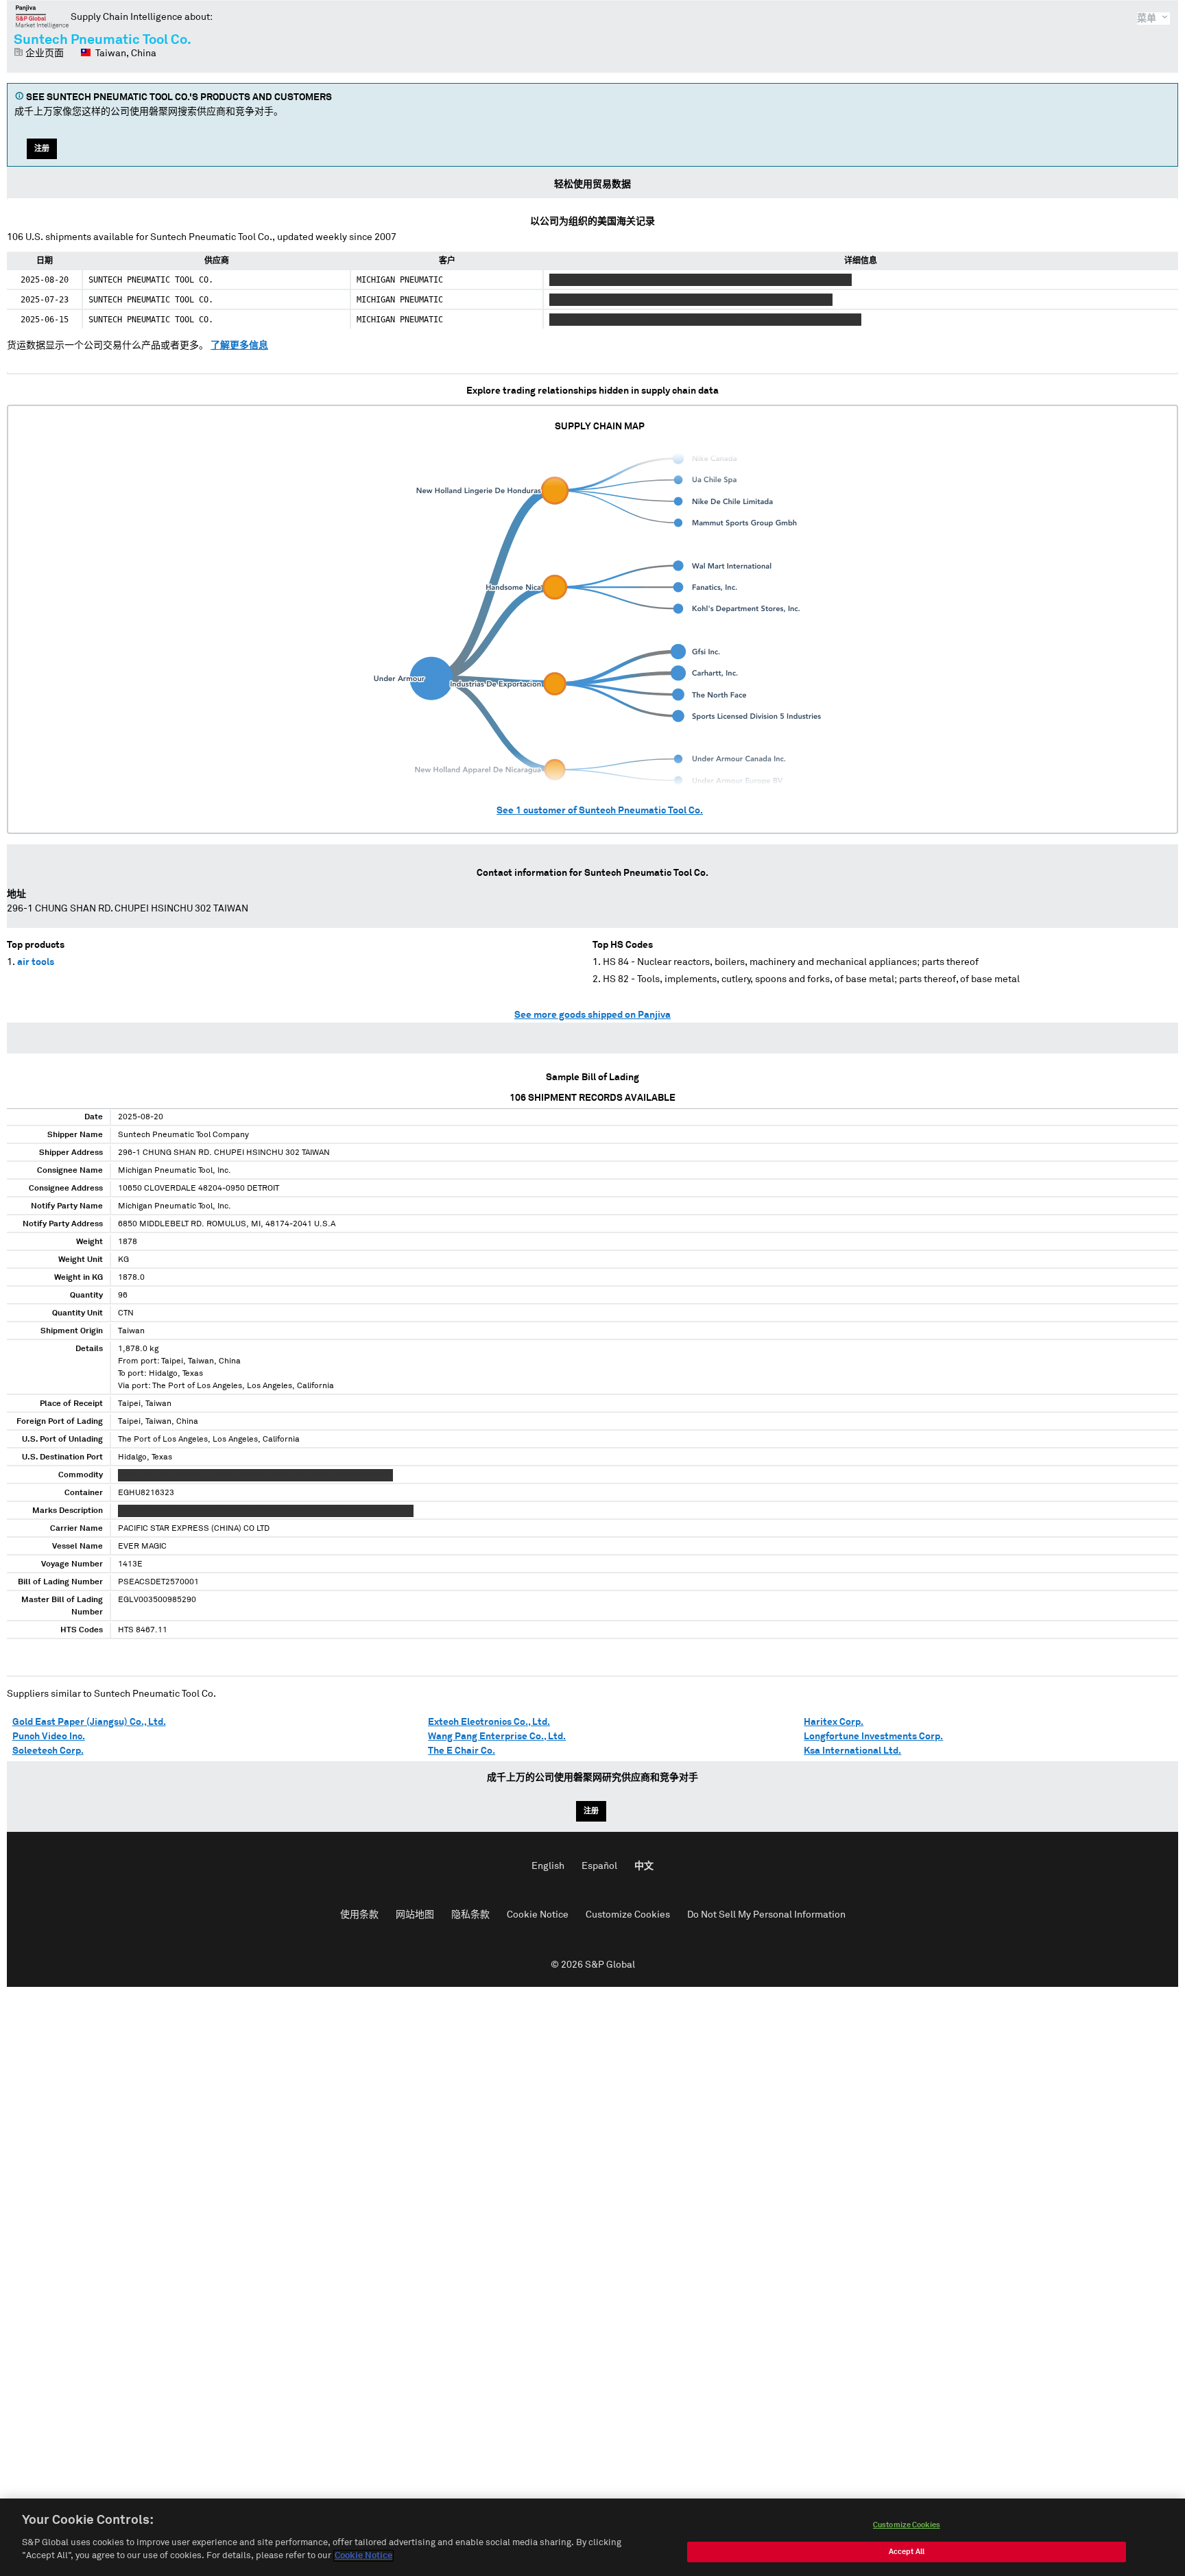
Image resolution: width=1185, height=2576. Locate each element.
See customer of (600, 811)
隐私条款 (470, 1915)
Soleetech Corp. (48, 1751)
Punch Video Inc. (49, 1737)
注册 (42, 148)
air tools (36, 962)
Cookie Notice (538, 1915)
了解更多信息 (239, 346)
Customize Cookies (628, 1915)
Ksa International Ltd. (852, 1751)
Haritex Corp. (834, 1722)
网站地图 (415, 1915)
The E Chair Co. (462, 1751)
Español (599, 1866)
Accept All (907, 2552)
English (548, 1866)
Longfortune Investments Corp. (873, 1737)
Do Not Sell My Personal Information (766, 1915)
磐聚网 (42, 16)
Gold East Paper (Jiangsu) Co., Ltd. (89, 1722)
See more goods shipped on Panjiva (592, 1015)
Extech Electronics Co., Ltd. (489, 1722)
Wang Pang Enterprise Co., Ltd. (497, 1737)
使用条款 (359, 1915)
